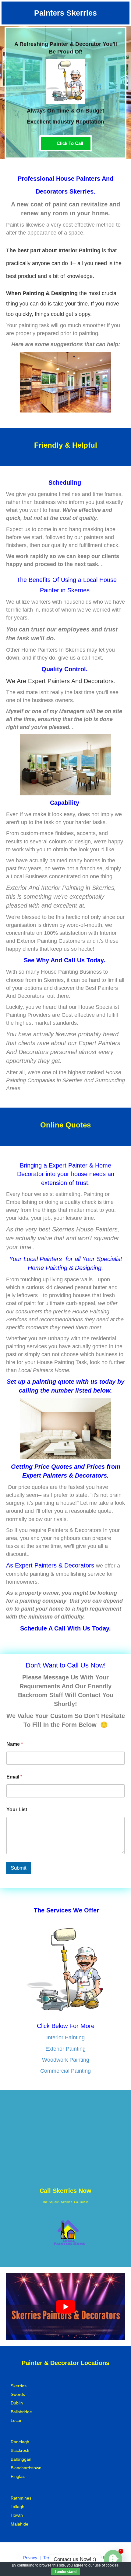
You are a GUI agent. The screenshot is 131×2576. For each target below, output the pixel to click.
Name (15, 1744)
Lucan (17, 2420)
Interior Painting (65, 2037)
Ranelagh (20, 2442)
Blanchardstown (26, 2468)
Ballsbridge (21, 2412)
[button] (66, 143)
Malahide (19, 2524)
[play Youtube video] (65, 2306)
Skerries (19, 2386)
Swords (18, 2394)
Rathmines (21, 2498)
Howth (17, 2515)
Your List (17, 1810)
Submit (19, 1868)
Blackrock (20, 2450)
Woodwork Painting (66, 2060)
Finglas (18, 2476)
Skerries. (82, 191)
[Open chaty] (113, 2559)
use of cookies (107, 2565)
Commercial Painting (65, 2071)
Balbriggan (21, 2459)
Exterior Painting (65, 2049)
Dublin (17, 2403)
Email (14, 1777)
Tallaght (18, 2507)
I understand (66, 2572)
